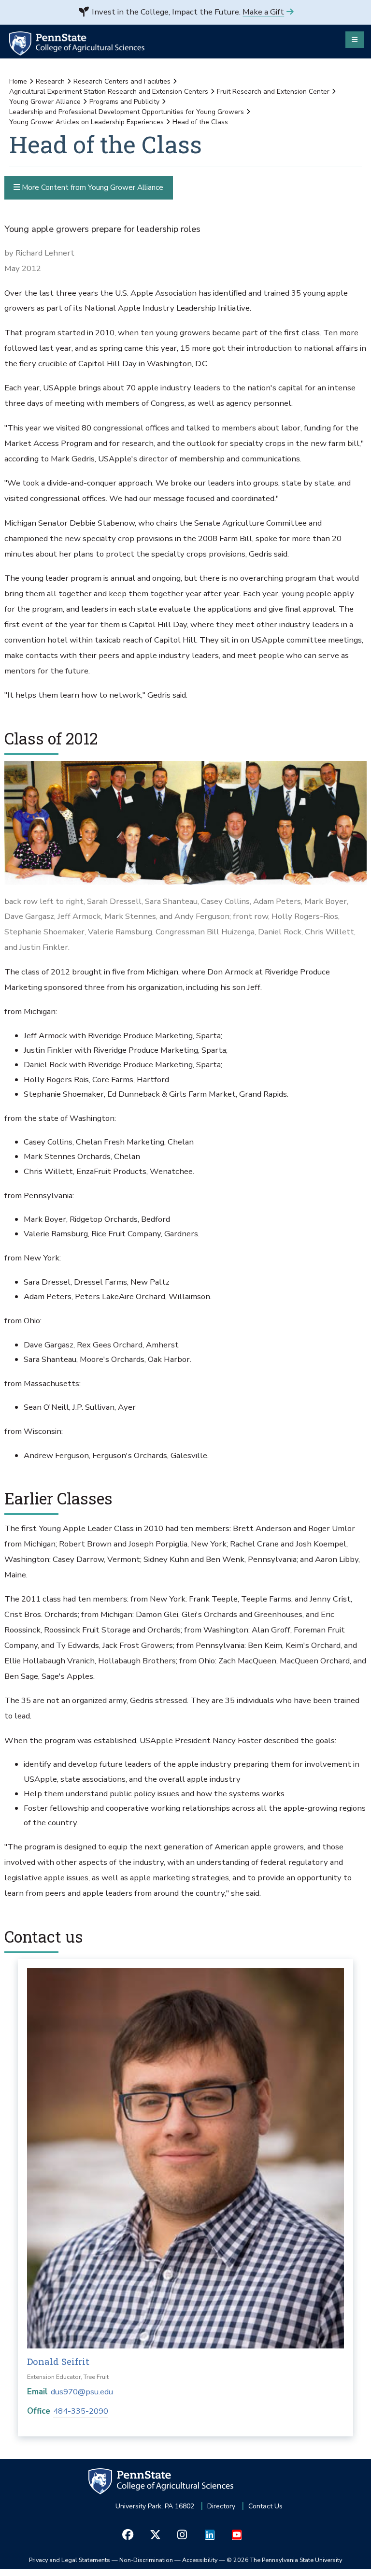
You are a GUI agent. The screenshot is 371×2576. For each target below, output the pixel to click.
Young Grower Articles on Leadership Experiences (86, 122)
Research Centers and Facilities (122, 81)
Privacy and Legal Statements (70, 2560)
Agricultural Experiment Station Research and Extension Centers (109, 92)
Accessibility (200, 2560)
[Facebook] (128, 2535)
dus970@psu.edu (82, 2392)
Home (18, 81)
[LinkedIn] (209, 2535)
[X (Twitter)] (155, 2535)
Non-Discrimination (146, 2560)
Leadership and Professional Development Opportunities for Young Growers (127, 112)
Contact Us (265, 2506)
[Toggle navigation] (355, 40)
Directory (221, 2506)
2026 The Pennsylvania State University (284, 2560)
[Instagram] (182, 2535)
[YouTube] (236, 2535)
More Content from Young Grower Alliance (92, 187)
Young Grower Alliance (45, 102)
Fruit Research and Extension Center (273, 92)
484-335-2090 (81, 2411)
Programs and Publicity (124, 102)
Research (50, 81)
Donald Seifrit (58, 2361)
